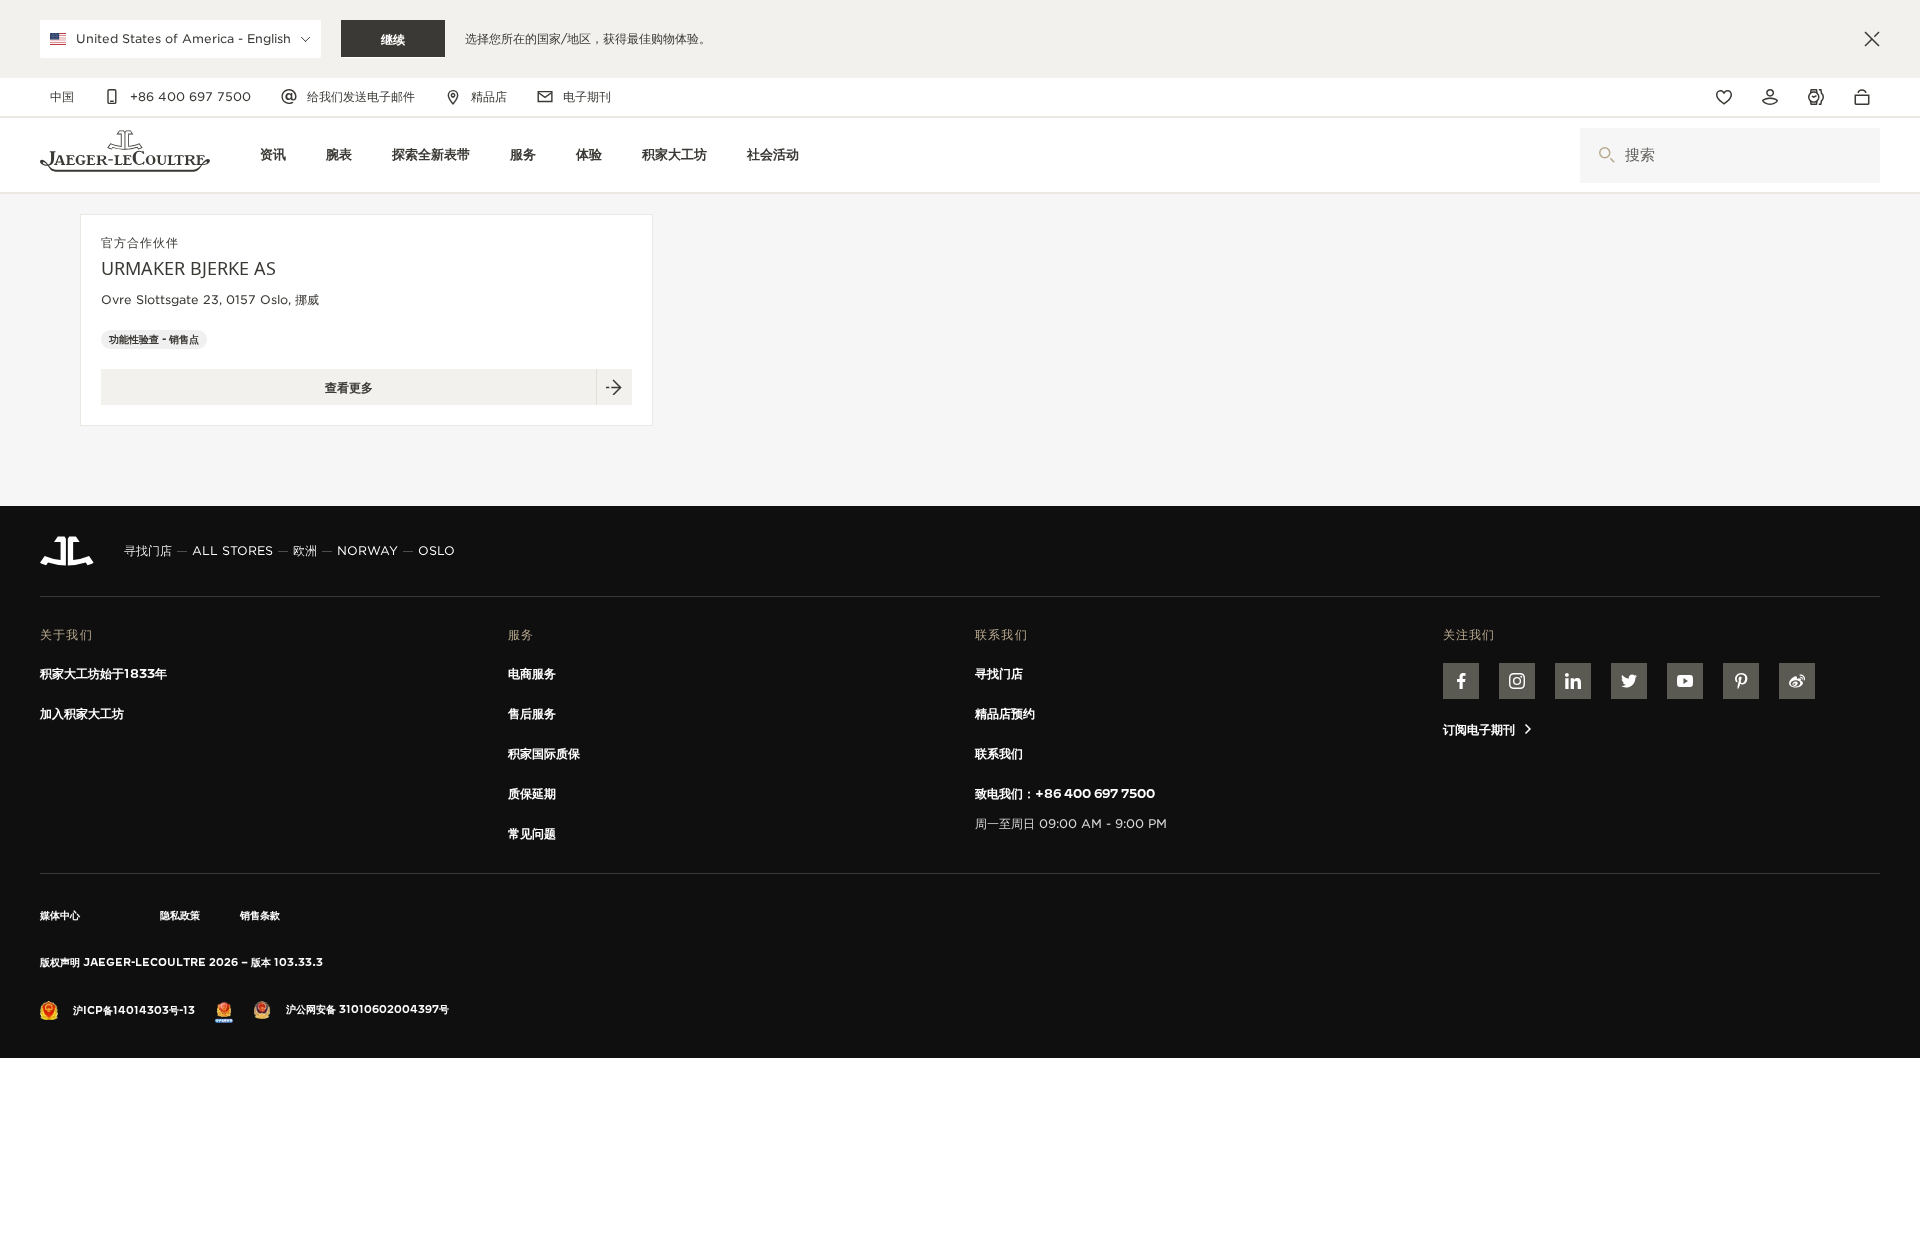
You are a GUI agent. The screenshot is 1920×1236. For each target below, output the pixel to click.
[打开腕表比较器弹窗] (1816, 97)
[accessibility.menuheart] (1724, 97)
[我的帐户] (1770, 97)
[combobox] (1730, 155)
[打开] (1606, 155)
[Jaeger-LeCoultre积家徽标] (67, 551)
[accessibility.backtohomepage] (125, 155)
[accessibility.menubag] (1867, 97)
